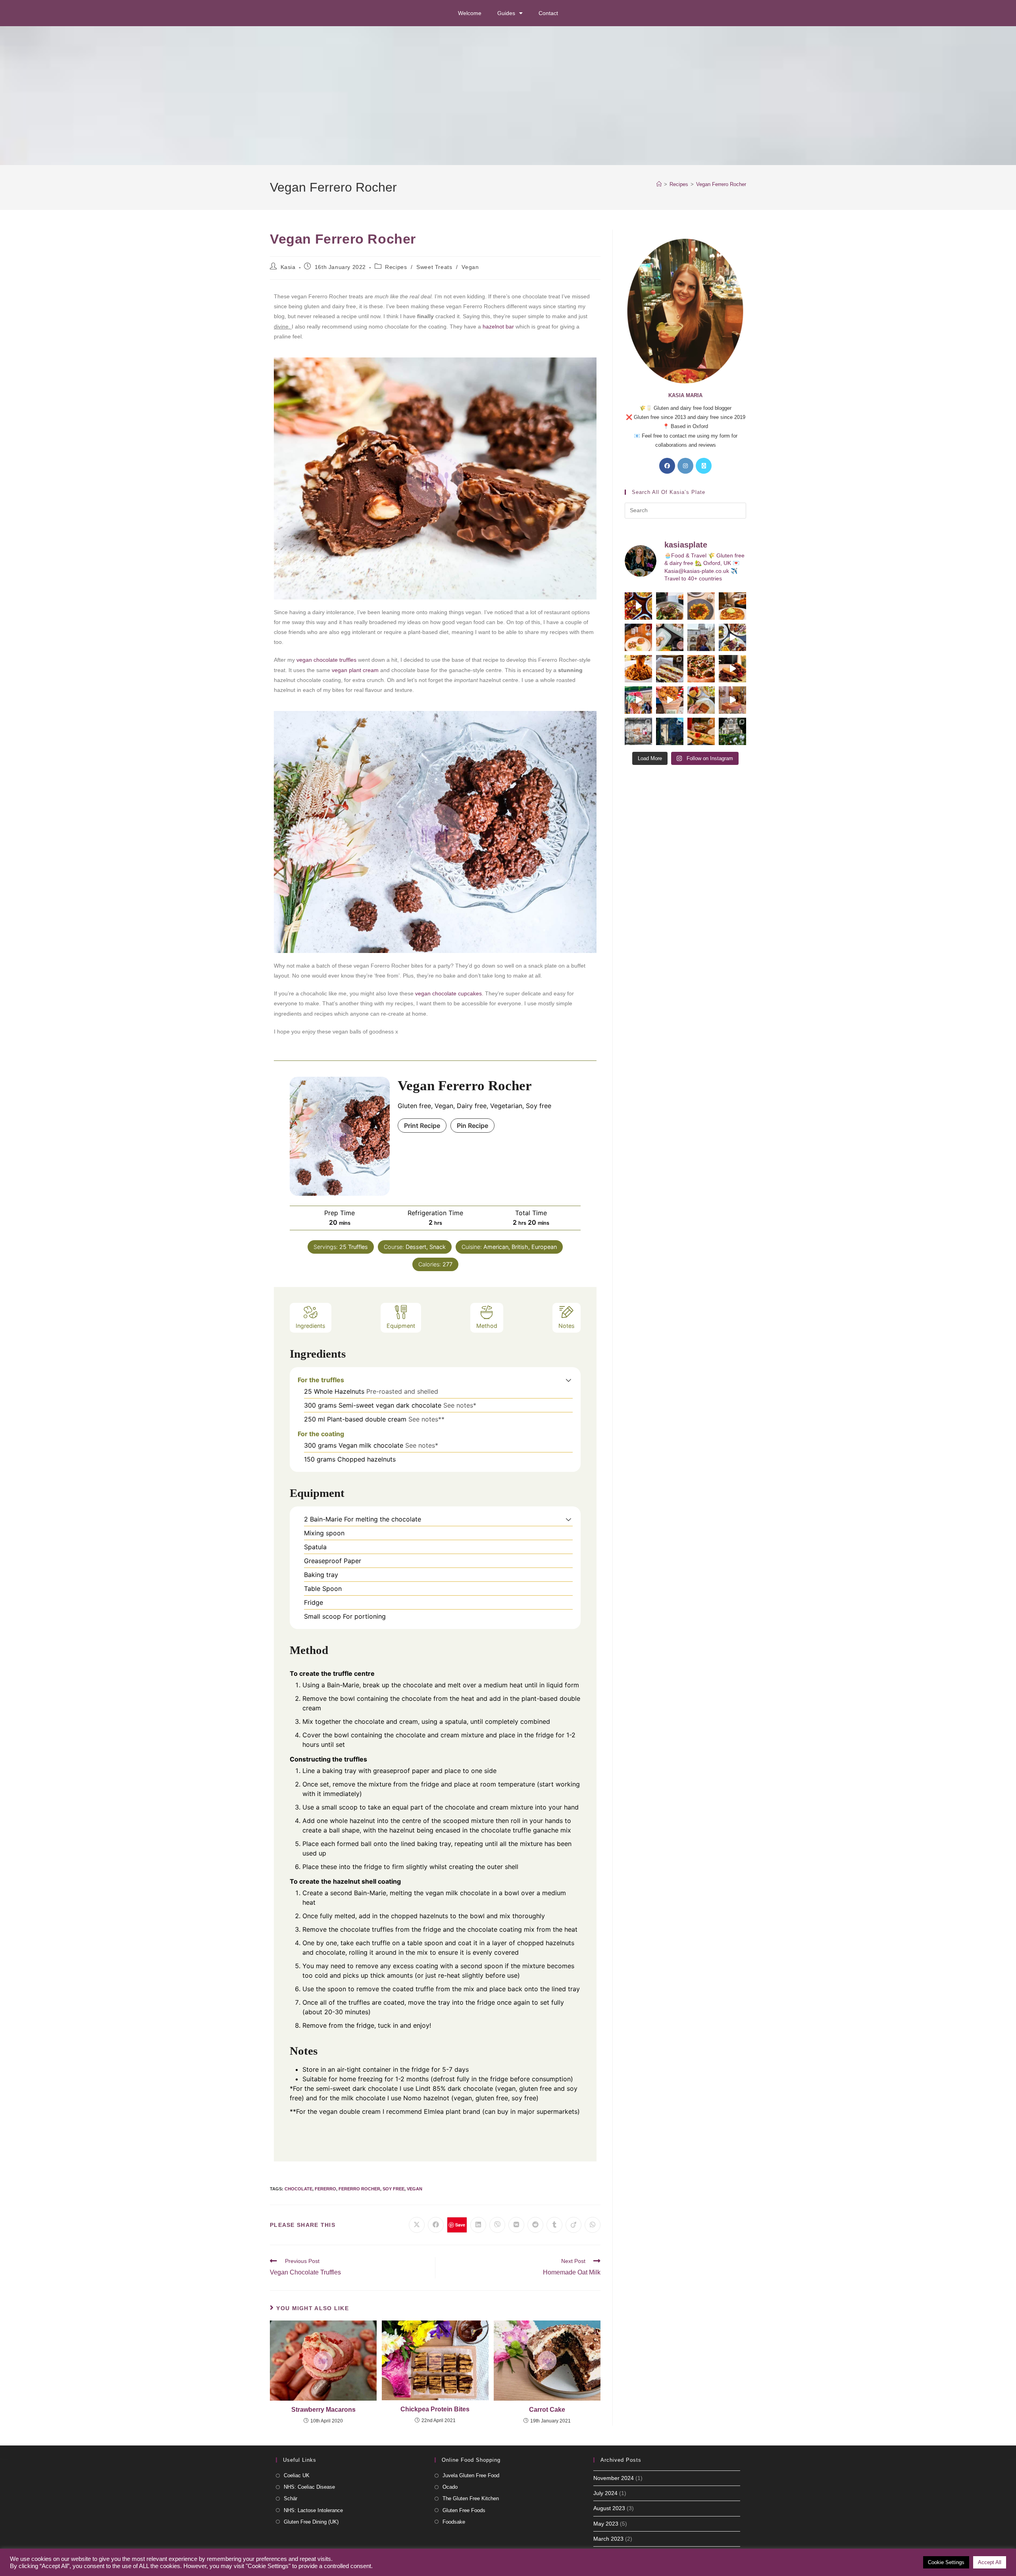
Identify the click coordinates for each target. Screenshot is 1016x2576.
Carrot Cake (547, 2410)
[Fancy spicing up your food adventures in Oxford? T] (701, 731)
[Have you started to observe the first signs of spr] (732, 731)
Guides (506, 13)
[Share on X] (417, 2225)
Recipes (396, 267)
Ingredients (311, 1326)
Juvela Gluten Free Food (471, 2475)
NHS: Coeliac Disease (309, 2487)
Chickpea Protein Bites (435, 2409)
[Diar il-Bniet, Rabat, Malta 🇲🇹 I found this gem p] (670, 669)
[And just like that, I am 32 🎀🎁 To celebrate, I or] (732, 700)
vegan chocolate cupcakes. (448, 993)
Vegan (470, 267)
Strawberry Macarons (323, 2410)
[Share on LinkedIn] (478, 2225)
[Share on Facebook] (436, 2225)
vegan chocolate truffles (326, 660)
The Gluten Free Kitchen (471, 2498)
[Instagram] (685, 466)
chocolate (298, 2189)
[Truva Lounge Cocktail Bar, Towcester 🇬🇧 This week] (732, 637)
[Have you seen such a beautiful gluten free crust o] (701, 669)
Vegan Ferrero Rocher (721, 184)
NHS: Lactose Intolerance (313, 2510)
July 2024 (605, 2493)
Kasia (288, 267)
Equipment (401, 1326)
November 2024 (614, 2478)
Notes (567, 1326)
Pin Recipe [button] (472, 1126)
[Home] (659, 184)
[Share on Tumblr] (554, 2225)
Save (460, 2225)
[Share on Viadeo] (573, 2225)
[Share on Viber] (497, 2225)
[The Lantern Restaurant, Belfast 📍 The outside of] (670, 606)
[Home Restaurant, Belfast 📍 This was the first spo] (638, 637)
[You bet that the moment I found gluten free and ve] (638, 700)
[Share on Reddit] (535, 2225)
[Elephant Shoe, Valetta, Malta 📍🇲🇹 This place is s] (732, 669)
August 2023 (609, 2508)
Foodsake (454, 2522)
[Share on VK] (516, 2225)
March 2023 (608, 2539)
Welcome (470, 13)
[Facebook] (667, 466)
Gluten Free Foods (464, 2510)
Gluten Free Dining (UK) (311, 2522)
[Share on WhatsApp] (593, 2225)
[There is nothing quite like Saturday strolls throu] (670, 731)
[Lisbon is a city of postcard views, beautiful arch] (701, 637)
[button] (569, 1380)
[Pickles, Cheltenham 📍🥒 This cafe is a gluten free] (701, 700)
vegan (415, 2189)
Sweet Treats (434, 267)
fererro (325, 2189)
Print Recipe (422, 1126)
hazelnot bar (498, 327)
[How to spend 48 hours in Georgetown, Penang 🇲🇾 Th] (638, 731)
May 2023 (606, 2524)
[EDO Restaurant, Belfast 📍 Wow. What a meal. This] (732, 606)
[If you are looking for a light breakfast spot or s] (670, 637)
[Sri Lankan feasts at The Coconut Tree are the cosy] (638, 606)
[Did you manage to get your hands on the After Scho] (670, 700)
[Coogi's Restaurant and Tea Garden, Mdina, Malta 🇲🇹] (638, 669)
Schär (291, 2498)
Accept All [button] (990, 2562)
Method (487, 1326)
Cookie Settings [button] (946, 2562)
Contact (548, 13)
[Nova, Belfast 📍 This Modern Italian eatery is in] (701, 606)
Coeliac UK (297, 2475)
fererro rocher (359, 2189)
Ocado (450, 2487)
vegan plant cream (354, 670)
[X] (704, 466)
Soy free (394, 2189)
